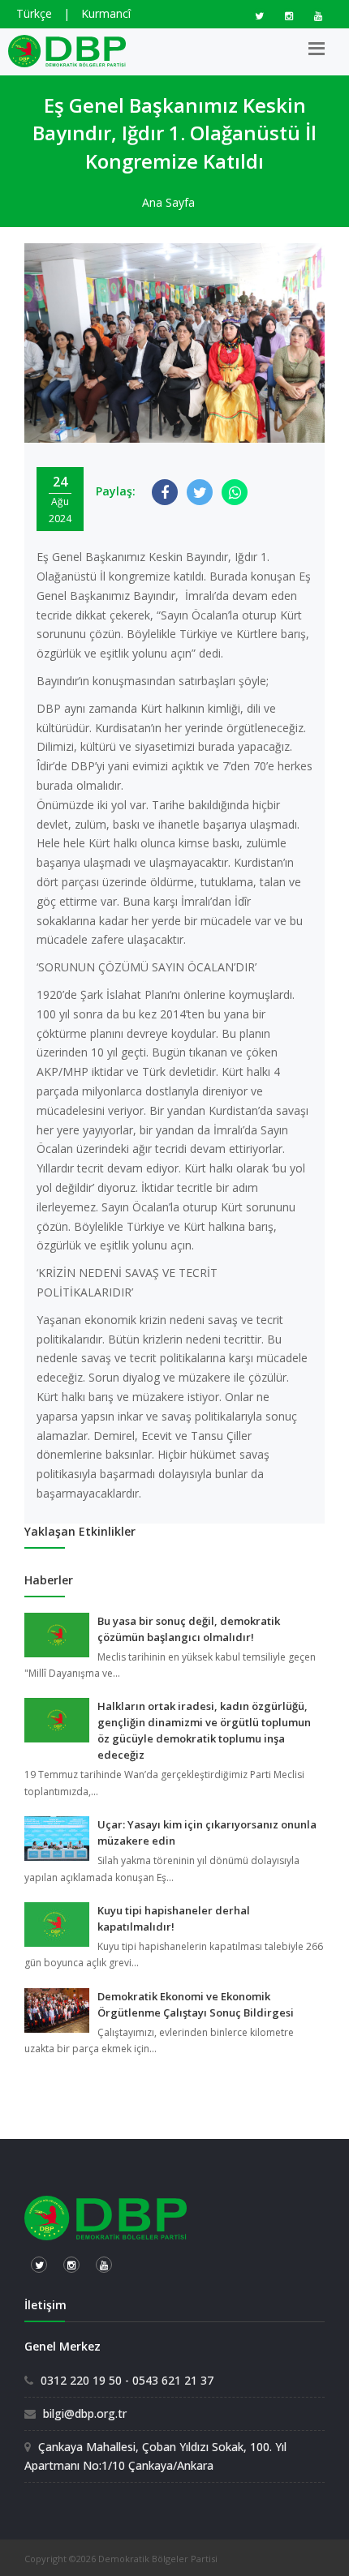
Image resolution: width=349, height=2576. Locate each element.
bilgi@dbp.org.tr (85, 2413)
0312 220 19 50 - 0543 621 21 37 (127, 2380)
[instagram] (289, 16)
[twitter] (260, 16)
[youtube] (318, 16)
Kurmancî (106, 13)
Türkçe (34, 13)
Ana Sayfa (168, 202)
